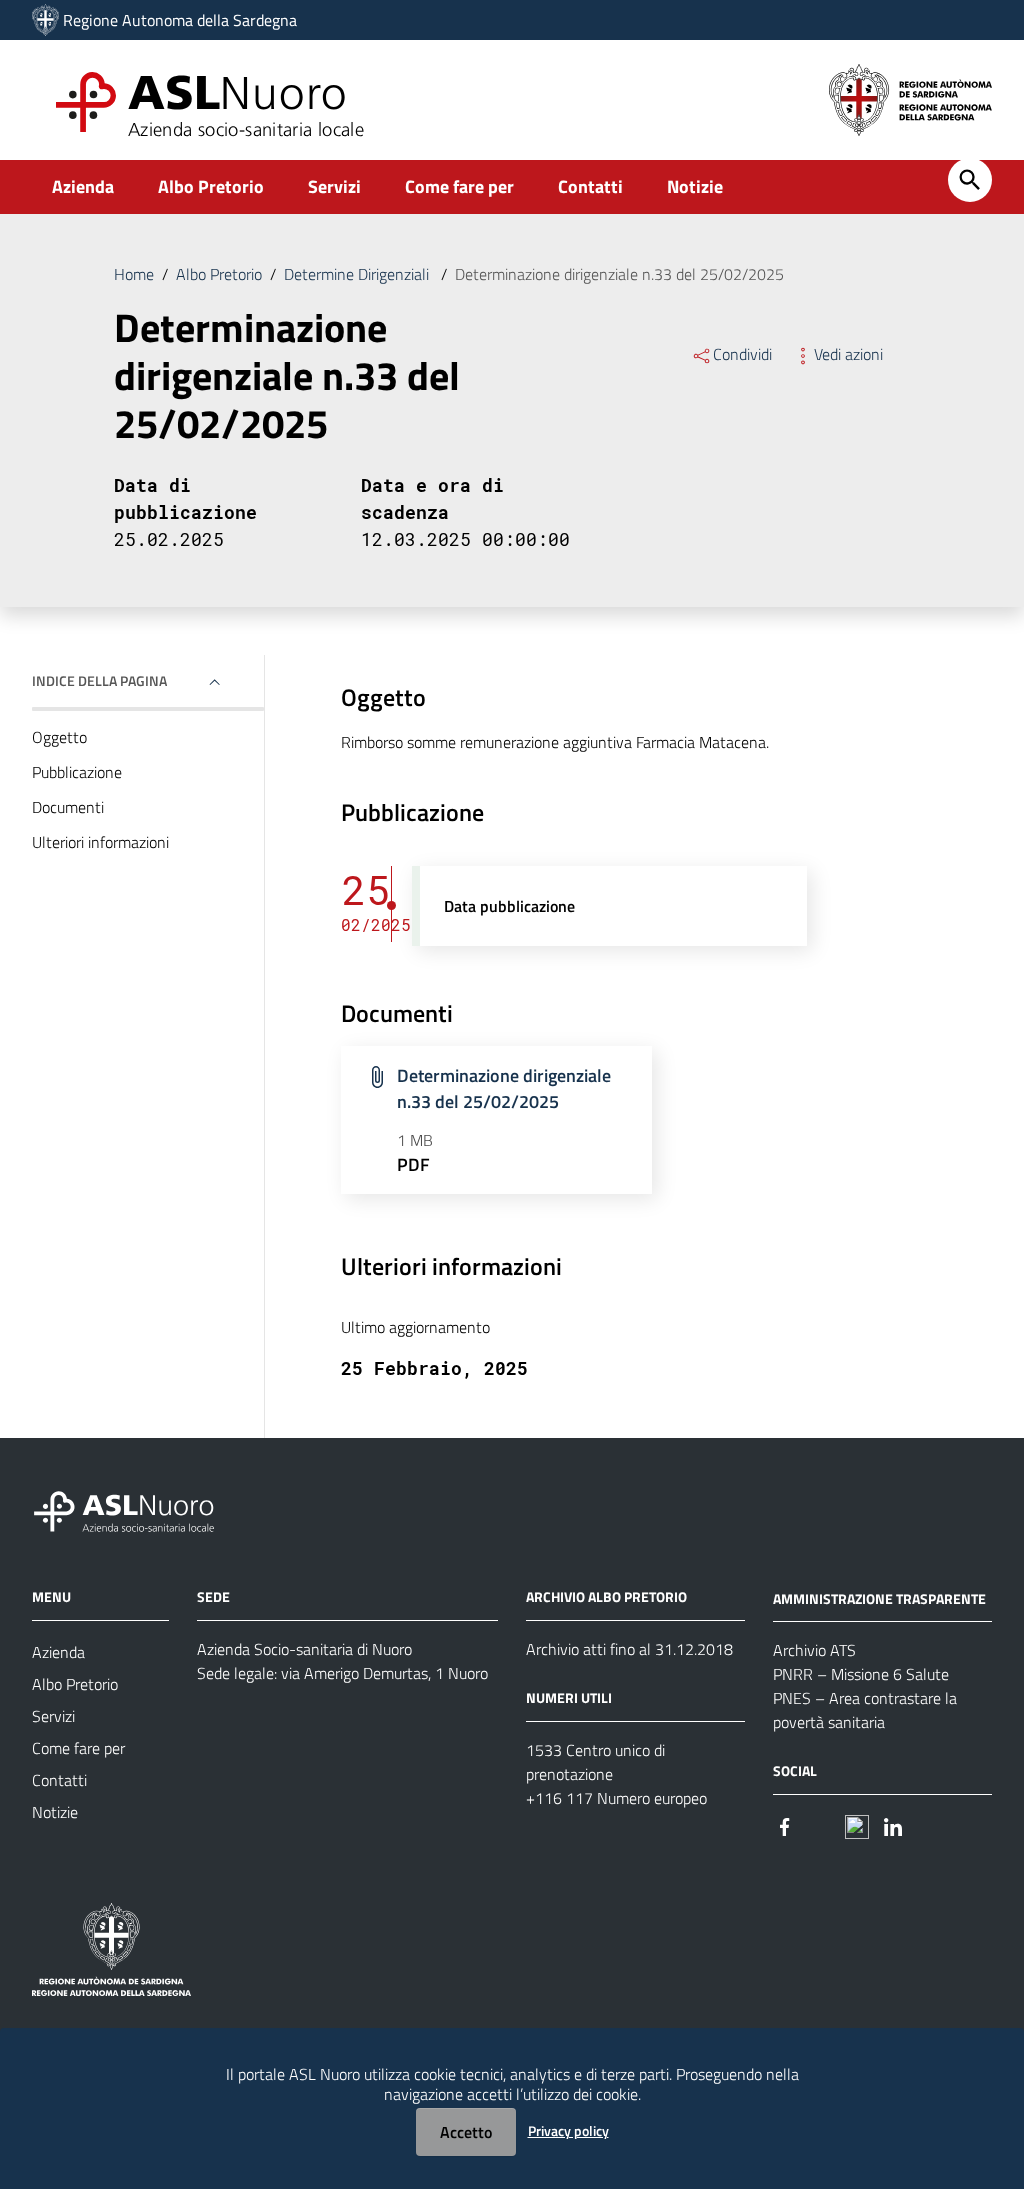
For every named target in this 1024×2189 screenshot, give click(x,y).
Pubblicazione (77, 772)
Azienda (83, 186)
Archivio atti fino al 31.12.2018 (629, 1649)
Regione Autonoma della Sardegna (180, 20)
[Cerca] (970, 180)
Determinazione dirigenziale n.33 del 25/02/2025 (504, 1088)
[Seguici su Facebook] (785, 1824)
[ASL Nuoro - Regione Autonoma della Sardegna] (136, 1507)
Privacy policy (568, 2130)
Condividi (742, 354)
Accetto (466, 2132)
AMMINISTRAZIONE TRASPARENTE (879, 1597)
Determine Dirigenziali (358, 274)
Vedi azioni (848, 354)
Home (134, 274)
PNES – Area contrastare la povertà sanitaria (865, 1710)
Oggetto (59, 737)
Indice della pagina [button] (99, 680)
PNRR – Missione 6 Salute (861, 1674)
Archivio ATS (814, 1650)
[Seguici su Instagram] (821, 1824)
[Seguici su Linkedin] (893, 1824)
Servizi (334, 186)
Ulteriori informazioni (100, 842)
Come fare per (459, 186)
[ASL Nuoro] (45, 20)
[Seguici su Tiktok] (857, 1824)
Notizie (695, 186)
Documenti (68, 807)
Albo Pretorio (211, 186)
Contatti (590, 186)
